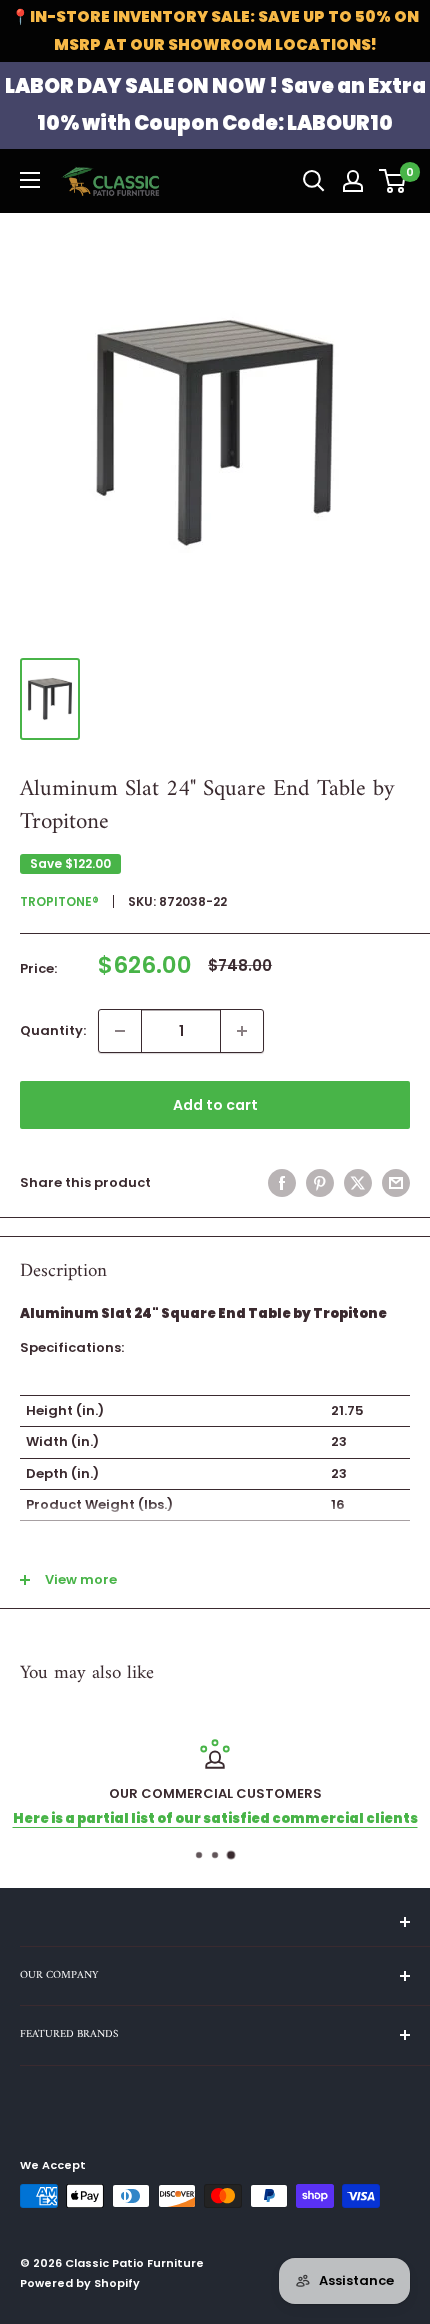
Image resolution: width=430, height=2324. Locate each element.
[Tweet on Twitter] (358, 1183)
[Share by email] (396, 1183)
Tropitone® (59, 901)
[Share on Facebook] (282, 1183)
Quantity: (53, 1030)
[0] (393, 181)
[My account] (353, 181)
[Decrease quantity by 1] (120, 1031)
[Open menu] (30, 180)
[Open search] (314, 181)
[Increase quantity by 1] (242, 1031)
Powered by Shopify (80, 2283)
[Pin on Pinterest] (320, 1183)
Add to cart (215, 1105)
